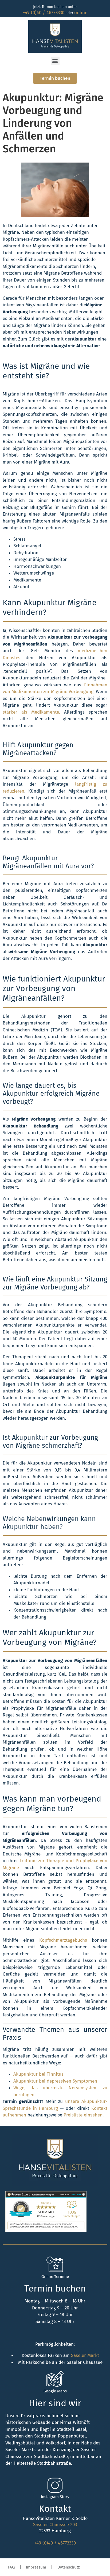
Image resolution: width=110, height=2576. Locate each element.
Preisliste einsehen (83, 2115)
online (81, 13)
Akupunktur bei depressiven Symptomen (55, 2081)
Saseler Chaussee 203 (55, 2525)
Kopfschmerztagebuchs (63, 1940)
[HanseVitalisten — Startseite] (55, 36)
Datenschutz (69, 2567)
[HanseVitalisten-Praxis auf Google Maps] (55, 2380)
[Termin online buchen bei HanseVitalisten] (55, 2265)
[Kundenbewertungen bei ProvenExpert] (46, 2231)
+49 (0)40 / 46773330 (44, 13)
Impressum (36, 2567)
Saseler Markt (85, 2355)
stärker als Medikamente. (31, 712)
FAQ (11, 2567)
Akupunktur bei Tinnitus (38, 2074)
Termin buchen (55, 2288)
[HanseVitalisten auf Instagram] (55, 2485)
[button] (55, 61)
